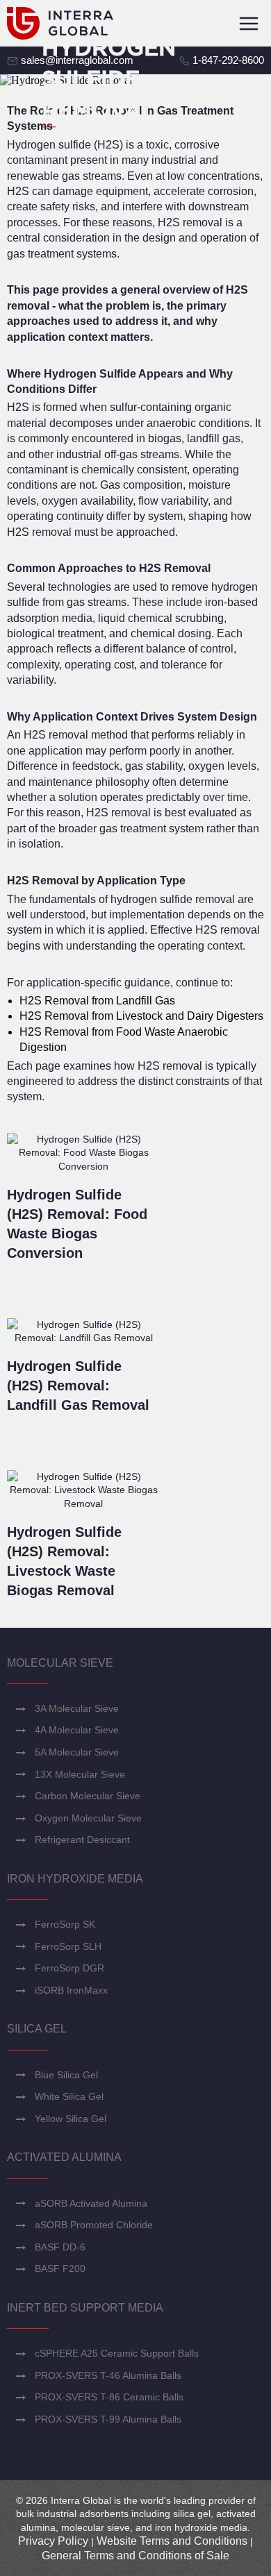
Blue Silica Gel (66, 2075)
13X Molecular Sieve (80, 1774)
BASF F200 (60, 2268)
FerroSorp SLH (68, 1946)
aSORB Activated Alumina (91, 2203)
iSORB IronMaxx (71, 1990)
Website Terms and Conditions (172, 2541)
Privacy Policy (53, 2541)
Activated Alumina (64, 2157)
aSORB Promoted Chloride (94, 2225)
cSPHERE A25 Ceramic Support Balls (117, 2353)
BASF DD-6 (60, 2247)
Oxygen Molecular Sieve (88, 1818)
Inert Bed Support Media (85, 2308)
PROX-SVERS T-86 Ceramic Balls (109, 2397)
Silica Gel (37, 2029)
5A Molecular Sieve (77, 1752)
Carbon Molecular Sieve (88, 1796)
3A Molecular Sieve (77, 1708)
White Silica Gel (69, 2096)
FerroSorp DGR (69, 1968)
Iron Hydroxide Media (75, 1879)
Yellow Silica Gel (71, 2119)
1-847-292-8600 (227, 60)
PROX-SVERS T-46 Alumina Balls (108, 2375)
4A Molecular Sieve (77, 1730)
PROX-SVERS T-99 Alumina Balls (108, 2419)
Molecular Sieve (60, 1663)
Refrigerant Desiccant (82, 1840)
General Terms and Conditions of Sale (135, 2556)
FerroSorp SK (65, 1924)
